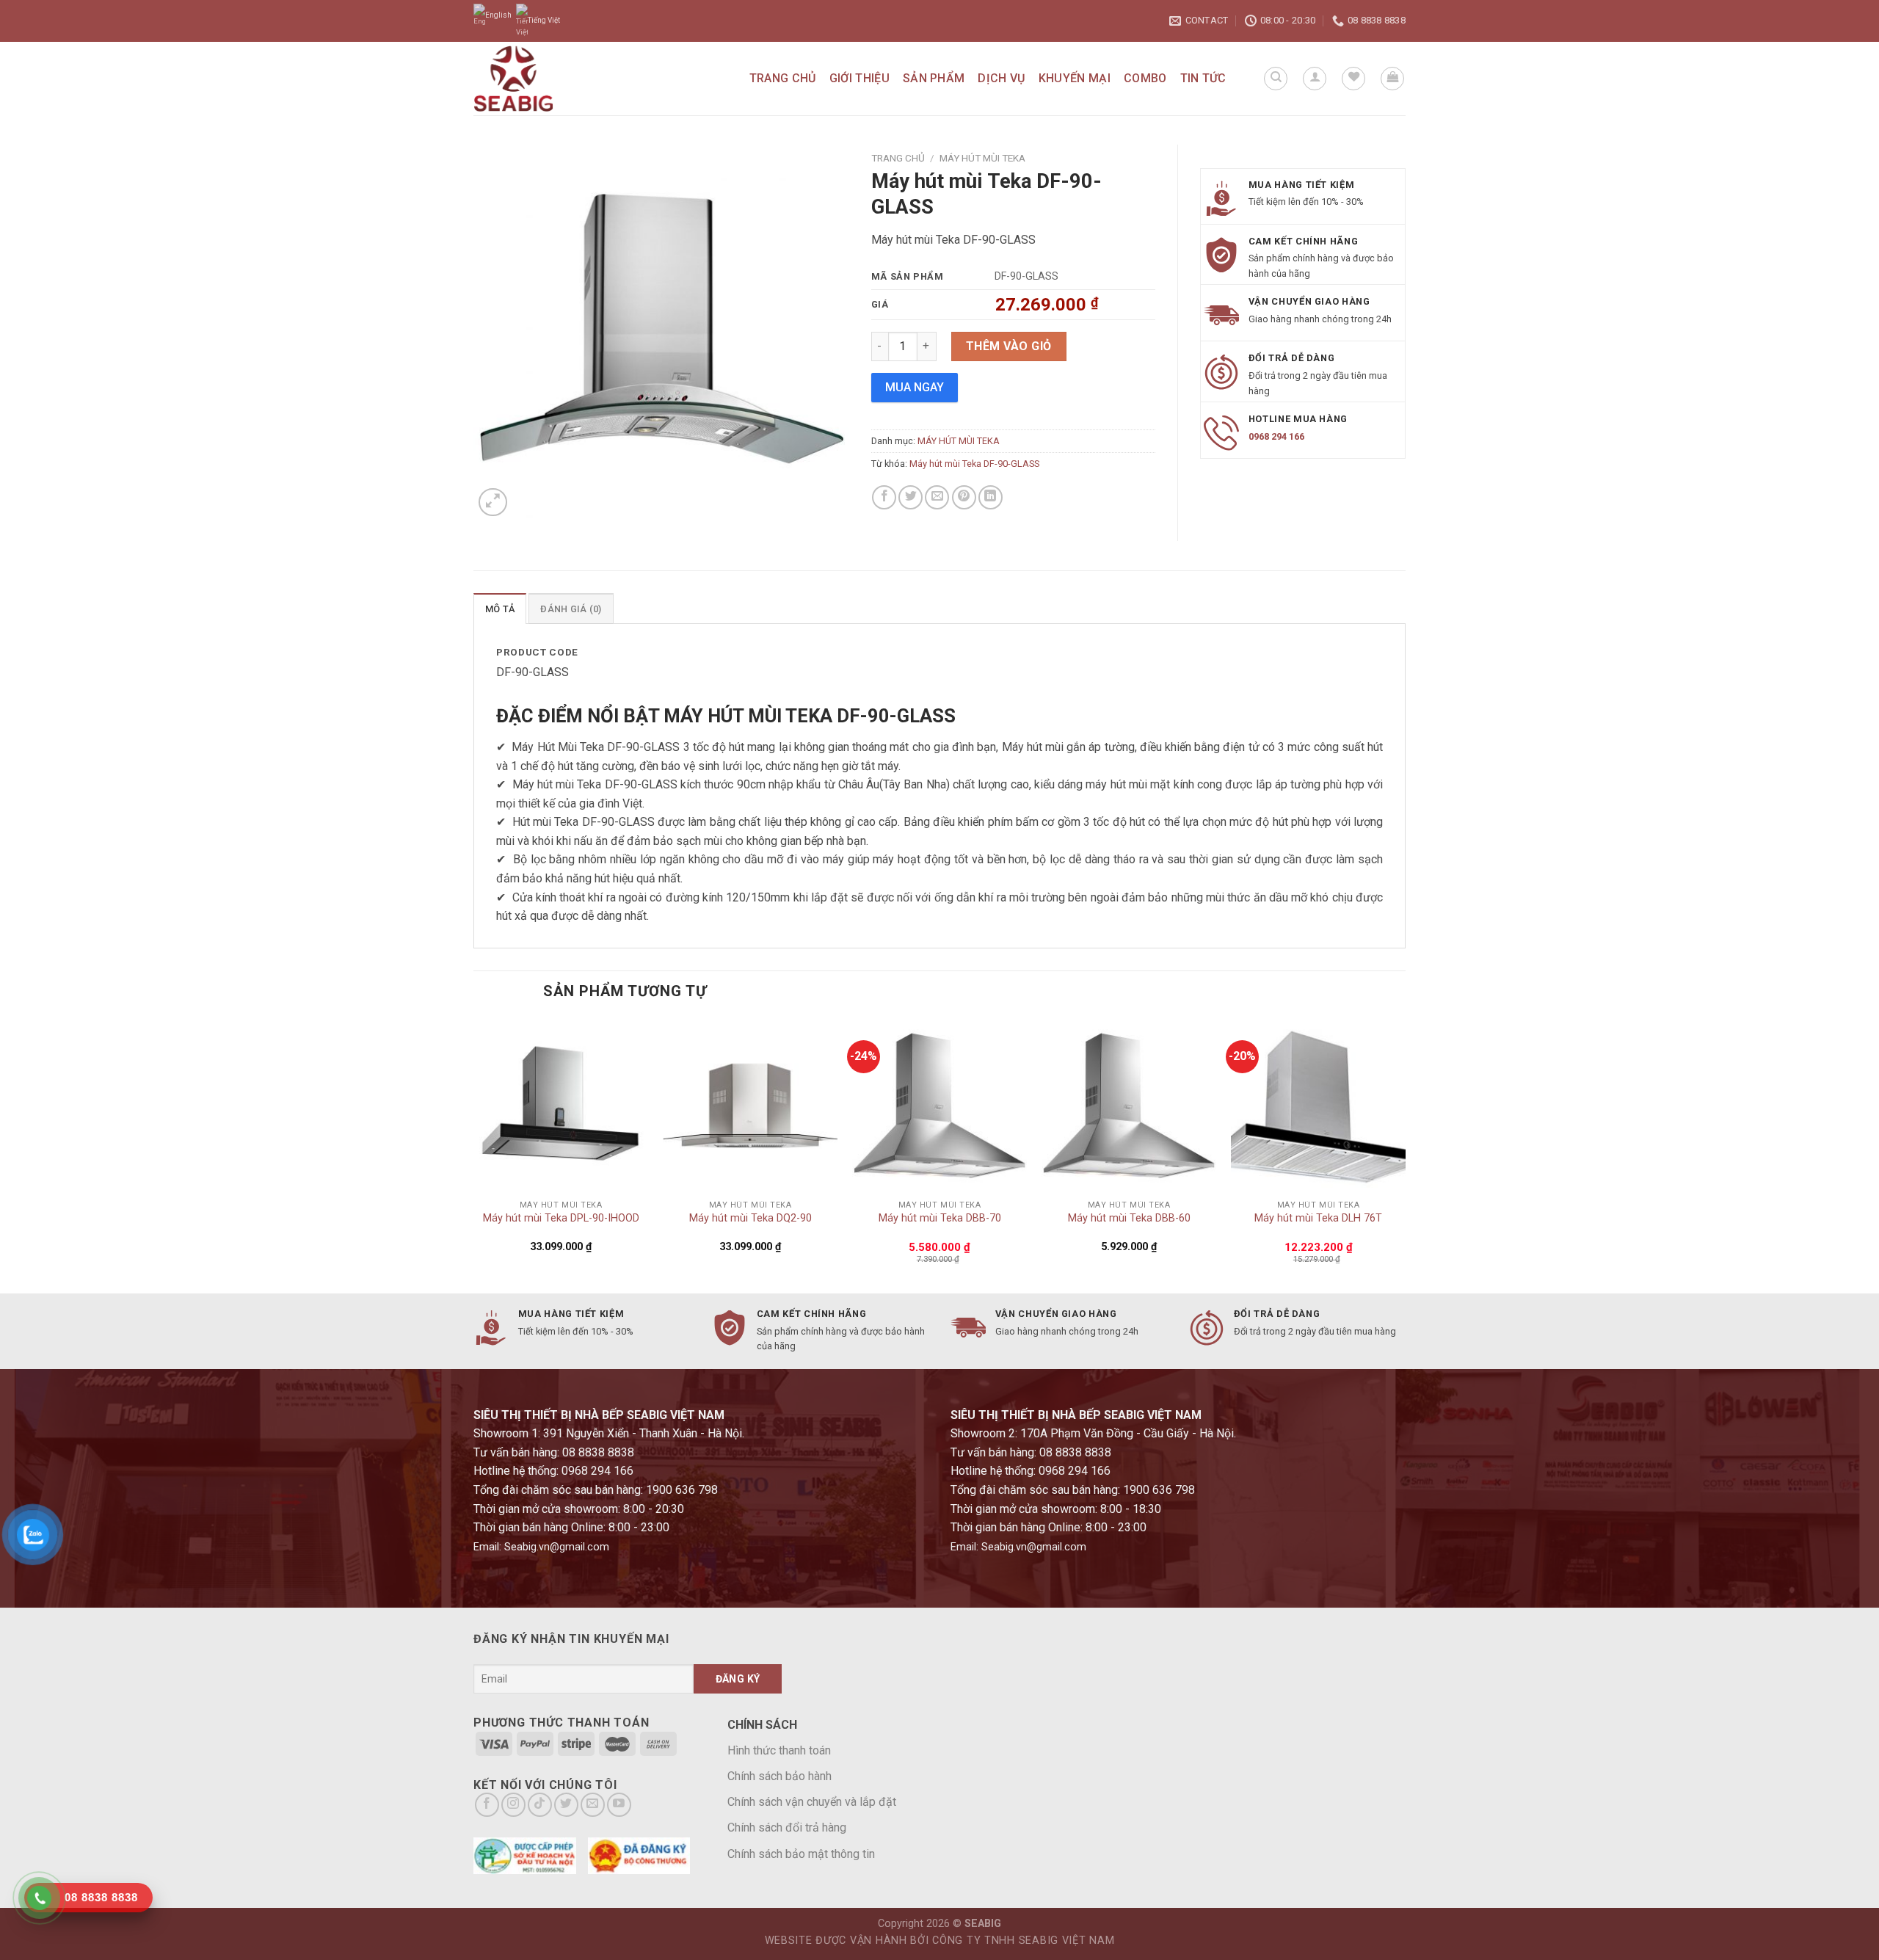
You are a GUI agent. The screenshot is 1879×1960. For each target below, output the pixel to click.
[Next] (1405, 1154)
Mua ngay (915, 387)
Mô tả (500, 609)
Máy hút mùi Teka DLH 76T (1318, 1218)
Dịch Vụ (1001, 78)
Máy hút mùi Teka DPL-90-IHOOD (561, 1218)
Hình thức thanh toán (779, 1750)
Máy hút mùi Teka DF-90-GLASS (974, 464)
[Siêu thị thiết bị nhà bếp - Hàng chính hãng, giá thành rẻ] (548, 79)
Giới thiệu (859, 78)
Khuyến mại (1075, 78)
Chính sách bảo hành (779, 1776)
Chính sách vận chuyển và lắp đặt (812, 1802)
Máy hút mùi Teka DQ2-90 (750, 1218)
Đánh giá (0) (571, 609)
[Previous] (474, 1154)
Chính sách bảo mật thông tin (801, 1854)
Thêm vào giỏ (1009, 346)
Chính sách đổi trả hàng (787, 1827)
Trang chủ (783, 78)
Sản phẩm (934, 78)
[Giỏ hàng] (1392, 79)
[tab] (500, 609)
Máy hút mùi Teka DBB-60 (1129, 1218)
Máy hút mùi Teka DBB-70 (940, 1218)
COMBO (1145, 78)
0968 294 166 (1276, 436)
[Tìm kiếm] (1276, 79)
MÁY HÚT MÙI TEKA (982, 158)
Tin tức (1203, 78)
